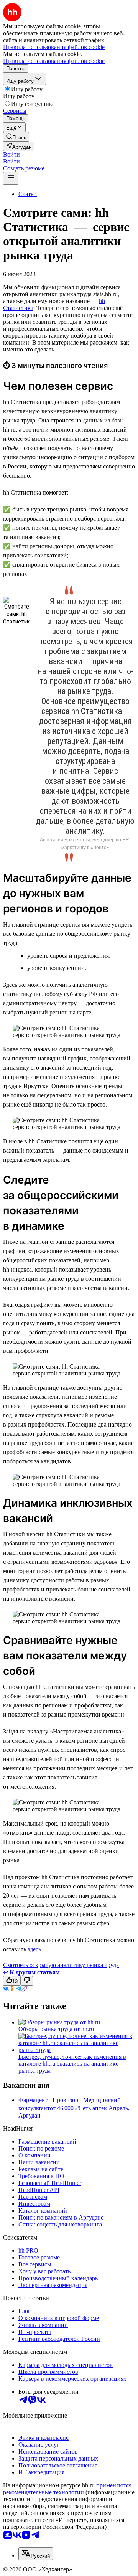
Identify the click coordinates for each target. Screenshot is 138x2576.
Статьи (28, 194)
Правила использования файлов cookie (54, 61)
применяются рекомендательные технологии (67, 2489)
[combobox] (36, 2554)
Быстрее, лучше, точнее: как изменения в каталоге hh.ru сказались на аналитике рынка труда (72, 2064)
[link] (16, 137)
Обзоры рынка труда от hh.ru (56, 2029)
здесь (34, 1949)
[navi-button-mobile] (11, 178)
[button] (11, 154)
